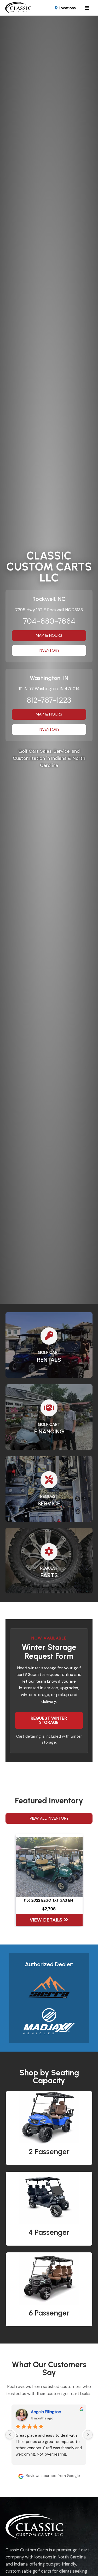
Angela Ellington (46, 2412)
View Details (47, 1920)
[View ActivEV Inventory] (49, 2021)
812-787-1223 (49, 700)
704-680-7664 (49, 621)
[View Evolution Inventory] (49, 1988)
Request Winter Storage (49, 1720)
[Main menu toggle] (87, 8)
